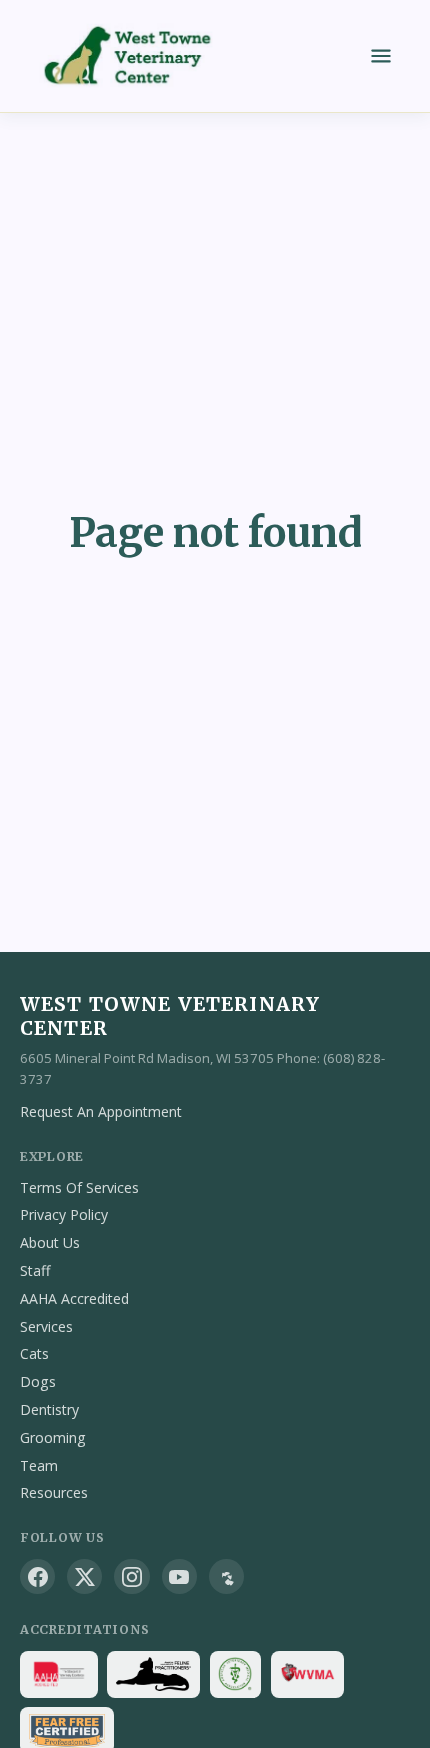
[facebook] (37, 1576)
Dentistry (49, 1409)
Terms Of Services (79, 1187)
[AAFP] (153, 1674)
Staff (35, 1270)
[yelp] (226, 1576)
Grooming (53, 1437)
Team (39, 1465)
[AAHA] (59, 1674)
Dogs (38, 1381)
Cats (34, 1353)
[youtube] (179, 1576)
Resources (54, 1492)
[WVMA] (307, 1674)
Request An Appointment (101, 1111)
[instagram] (131, 1576)
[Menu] (381, 56)
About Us (50, 1242)
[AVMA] (236, 1674)
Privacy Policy (64, 1214)
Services (46, 1326)
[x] (84, 1576)
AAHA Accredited (74, 1298)
